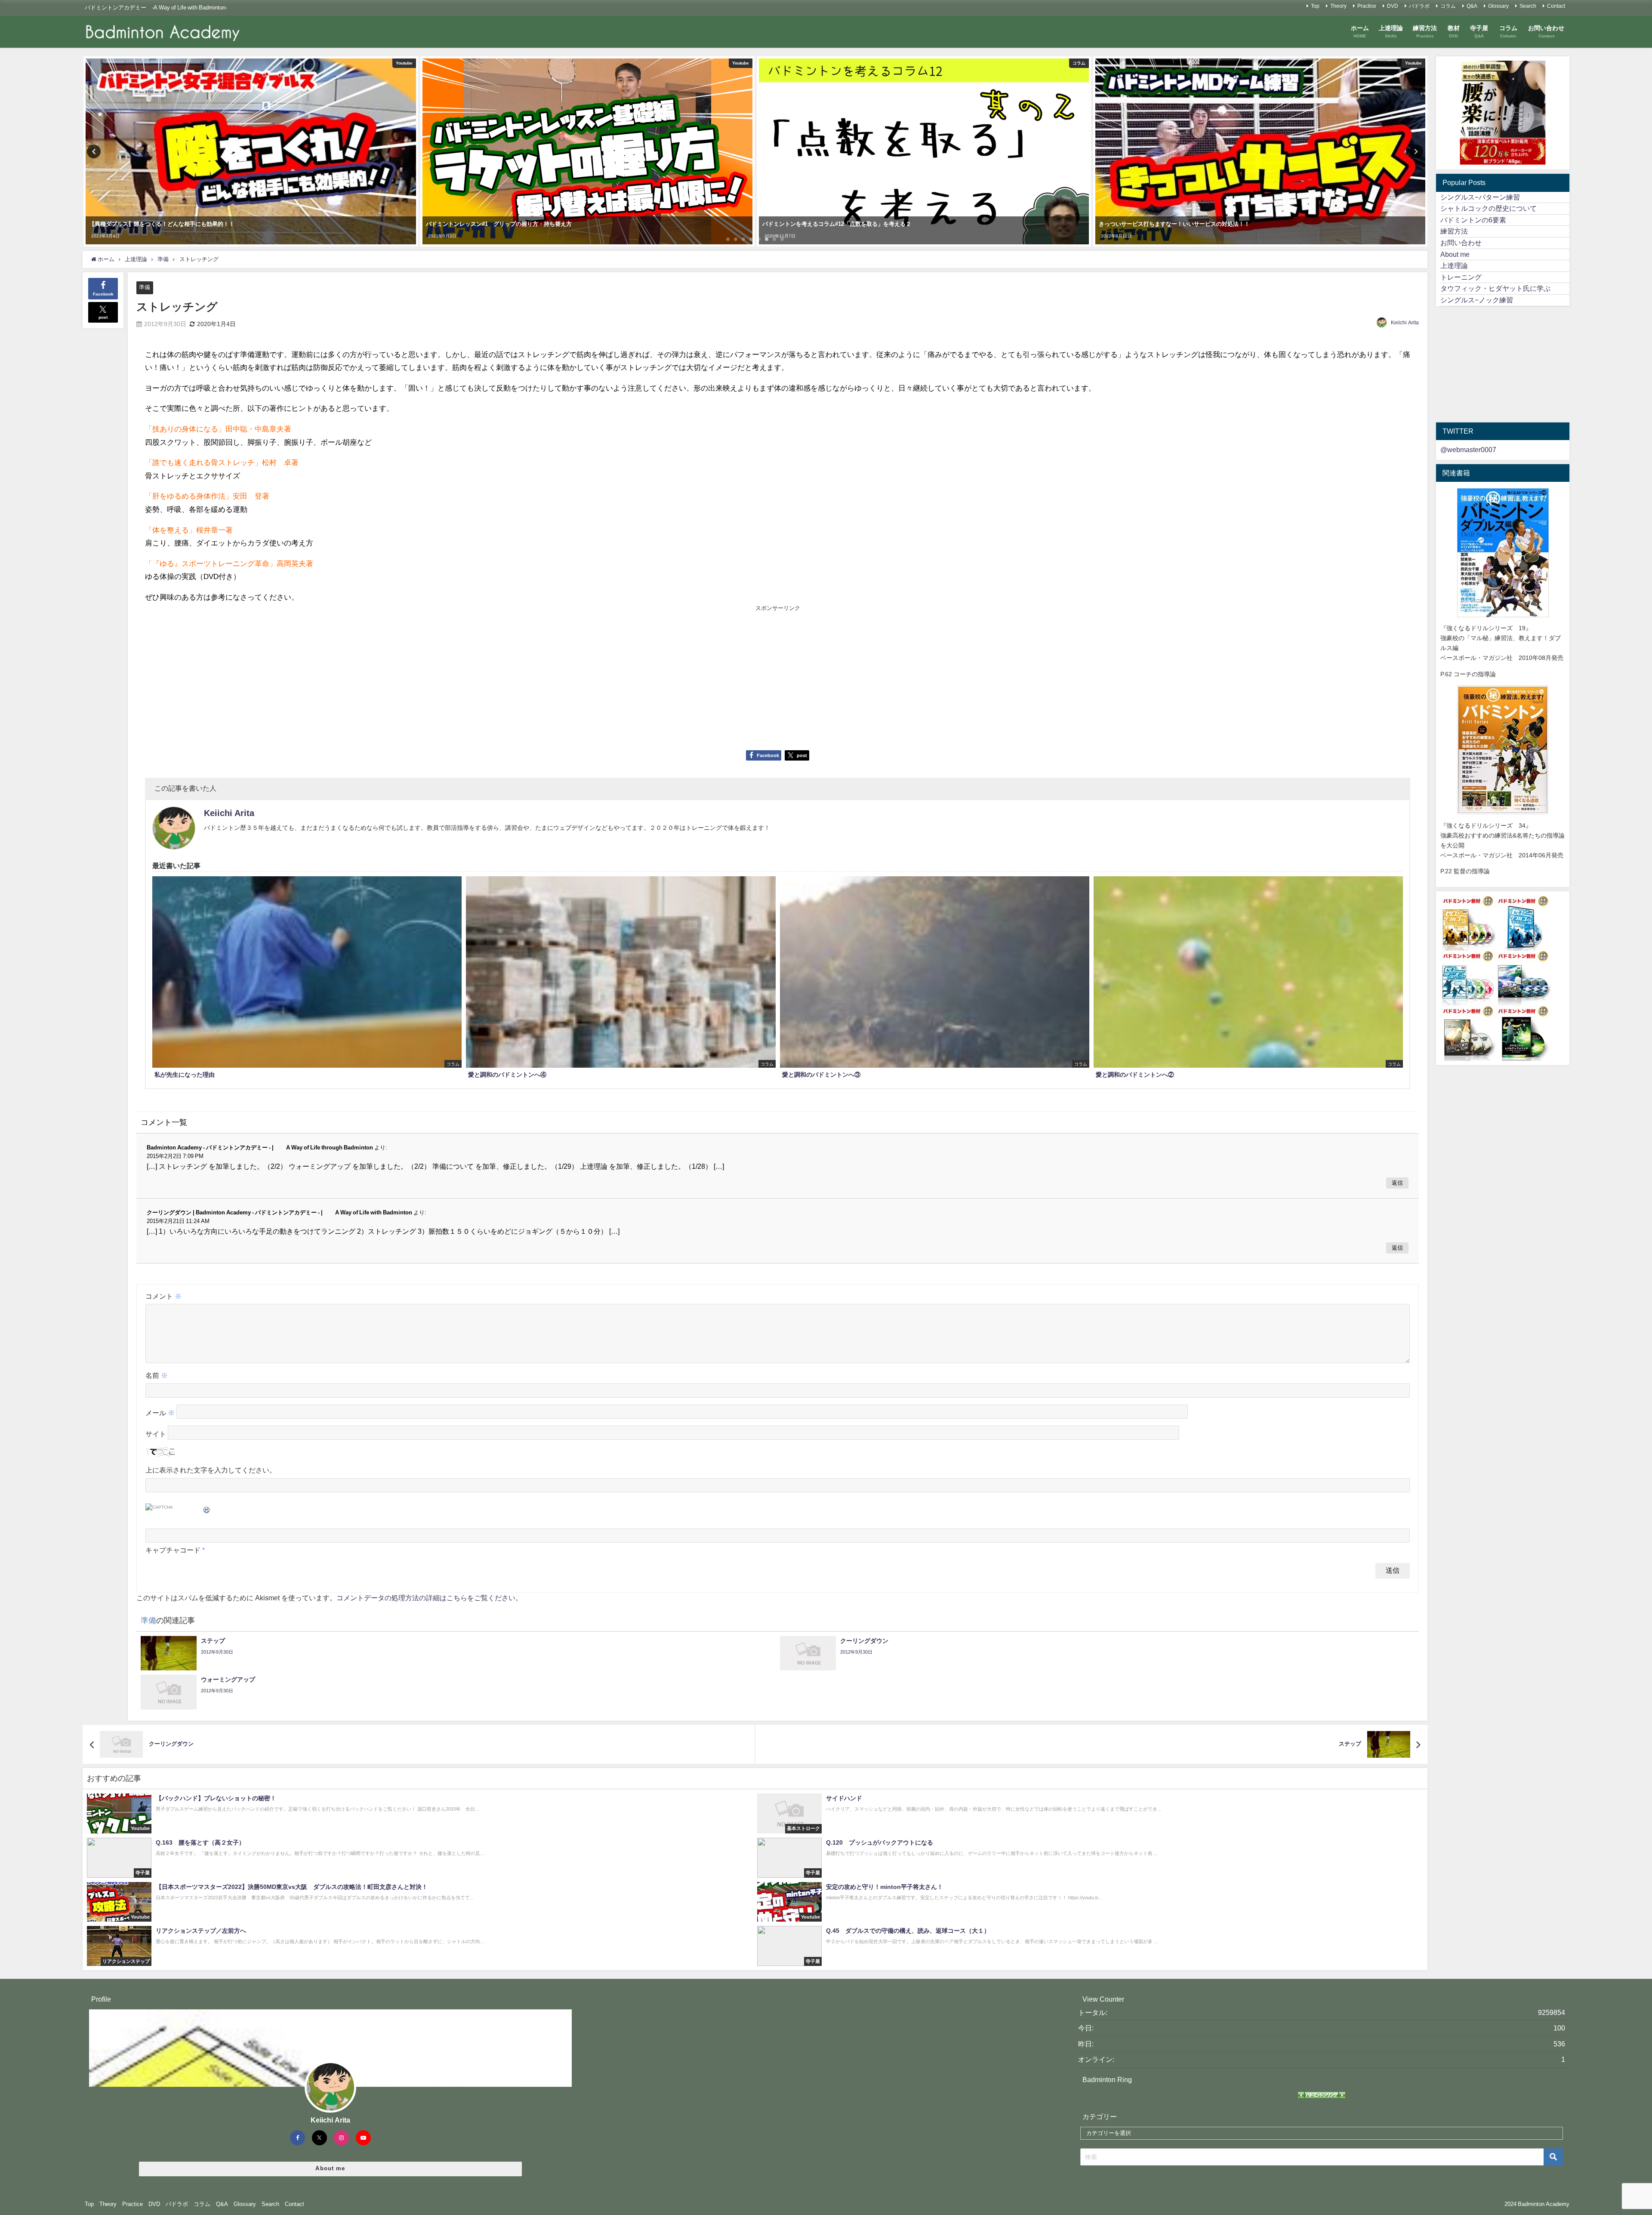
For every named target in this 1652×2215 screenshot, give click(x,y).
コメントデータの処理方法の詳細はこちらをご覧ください (426, 1598)
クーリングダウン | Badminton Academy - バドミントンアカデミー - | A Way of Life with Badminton (279, 1212)
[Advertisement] (461, 677)
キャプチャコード (173, 1550)
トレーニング (1461, 277)
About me (1455, 254)
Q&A (1472, 6)
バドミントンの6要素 (1473, 220)
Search (1528, 6)
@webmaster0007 (1468, 450)
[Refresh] (207, 1509)
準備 (145, 287)
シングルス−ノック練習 (1477, 300)
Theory (1338, 6)
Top (1315, 6)
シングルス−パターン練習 (1480, 197)
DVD (1393, 6)
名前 (157, 1375)
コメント (163, 1296)
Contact (1556, 6)
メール (160, 1413)
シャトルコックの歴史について (1489, 208)
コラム (1448, 6)
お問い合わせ (1461, 243)
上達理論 (1454, 265)
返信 (1397, 1183)
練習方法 (1454, 231)
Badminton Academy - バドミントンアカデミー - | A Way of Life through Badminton (260, 1148)
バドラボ (1419, 6)
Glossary (1498, 6)
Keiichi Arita (1405, 323)
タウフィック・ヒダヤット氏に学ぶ (1495, 288)
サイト (156, 1434)
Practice (1367, 6)
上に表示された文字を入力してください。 (211, 1470)
